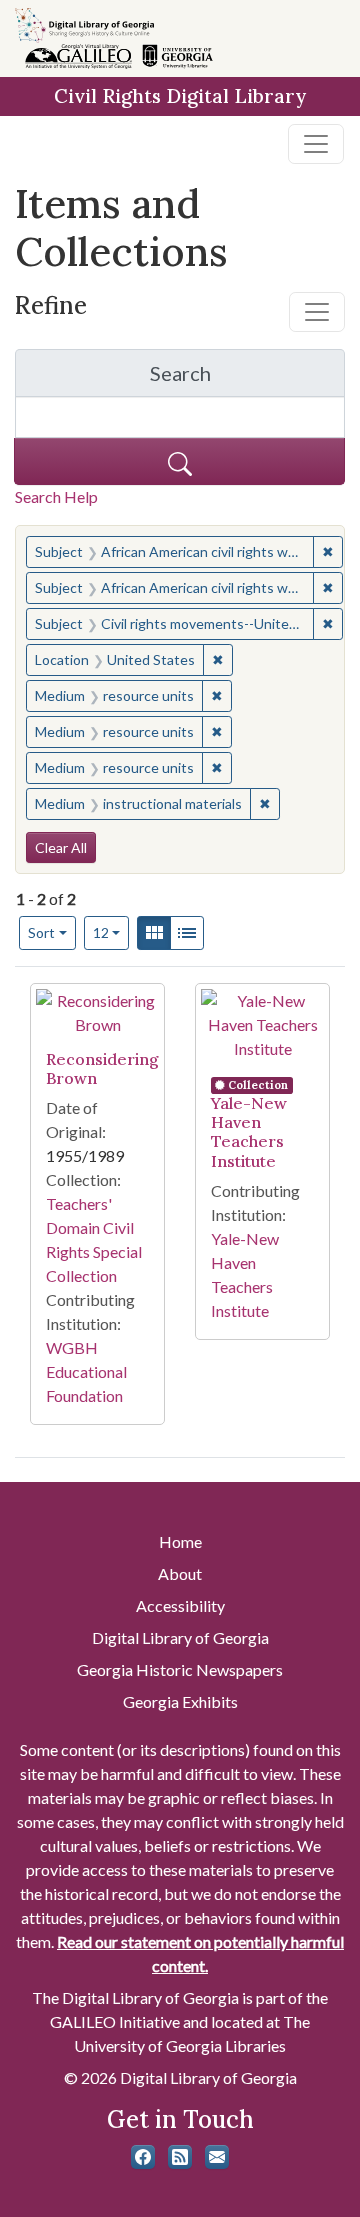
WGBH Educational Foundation (86, 1371)
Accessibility (180, 1605)
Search (247, 378)
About (180, 1573)
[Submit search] (179, 461)
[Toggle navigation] (316, 144)
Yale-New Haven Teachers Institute (249, 1132)
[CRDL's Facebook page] (143, 2157)
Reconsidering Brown (102, 1068)
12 (111, 932)
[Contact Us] (217, 2157)
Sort (41, 932)
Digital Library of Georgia (180, 1637)
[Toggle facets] (317, 312)
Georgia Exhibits (180, 1701)
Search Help (56, 496)
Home (180, 1541)
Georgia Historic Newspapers (180, 1669)
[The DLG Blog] (180, 2157)
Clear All (61, 847)
